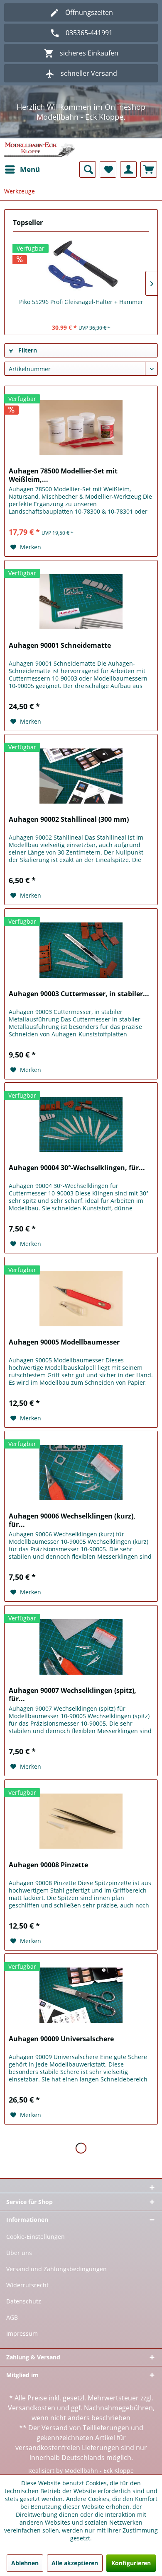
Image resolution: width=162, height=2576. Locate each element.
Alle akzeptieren (75, 2563)
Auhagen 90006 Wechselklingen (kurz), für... (72, 1520)
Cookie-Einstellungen (36, 2237)
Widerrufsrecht (27, 2285)
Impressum (22, 2333)
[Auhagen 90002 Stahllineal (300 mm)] (81, 776)
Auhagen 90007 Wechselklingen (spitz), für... (72, 1695)
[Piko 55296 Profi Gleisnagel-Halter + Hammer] (81, 265)
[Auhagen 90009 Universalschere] (81, 1995)
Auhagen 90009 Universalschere (61, 2039)
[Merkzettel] (108, 169)
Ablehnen (25, 2563)
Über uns (19, 2253)
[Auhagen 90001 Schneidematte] (81, 602)
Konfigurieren (131, 2563)
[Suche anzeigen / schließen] (88, 169)
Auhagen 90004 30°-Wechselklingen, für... (77, 1168)
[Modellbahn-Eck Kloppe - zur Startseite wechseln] (39, 150)
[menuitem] (22, 169)
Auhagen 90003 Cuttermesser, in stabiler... (79, 994)
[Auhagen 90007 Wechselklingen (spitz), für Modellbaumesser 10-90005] (81, 1647)
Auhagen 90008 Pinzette (48, 1865)
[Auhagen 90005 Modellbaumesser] (81, 1299)
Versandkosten (32, 2408)
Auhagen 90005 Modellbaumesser (64, 1342)
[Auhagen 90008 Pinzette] (81, 1821)
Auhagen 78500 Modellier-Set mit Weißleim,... (63, 475)
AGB (12, 2317)
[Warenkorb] (149, 169)
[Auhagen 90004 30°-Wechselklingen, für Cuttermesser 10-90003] (81, 1124)
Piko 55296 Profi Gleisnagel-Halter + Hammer (81, 302)
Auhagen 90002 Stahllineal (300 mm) (69, 820)
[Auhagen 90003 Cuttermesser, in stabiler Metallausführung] (81, 950)
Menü (30, 169)
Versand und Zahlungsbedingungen (56, 2269)
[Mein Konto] (128, 169)
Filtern (27, 350)
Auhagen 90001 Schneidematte (60, 646)
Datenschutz (24, 2301)
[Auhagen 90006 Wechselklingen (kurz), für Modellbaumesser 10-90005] (81, 1473)
